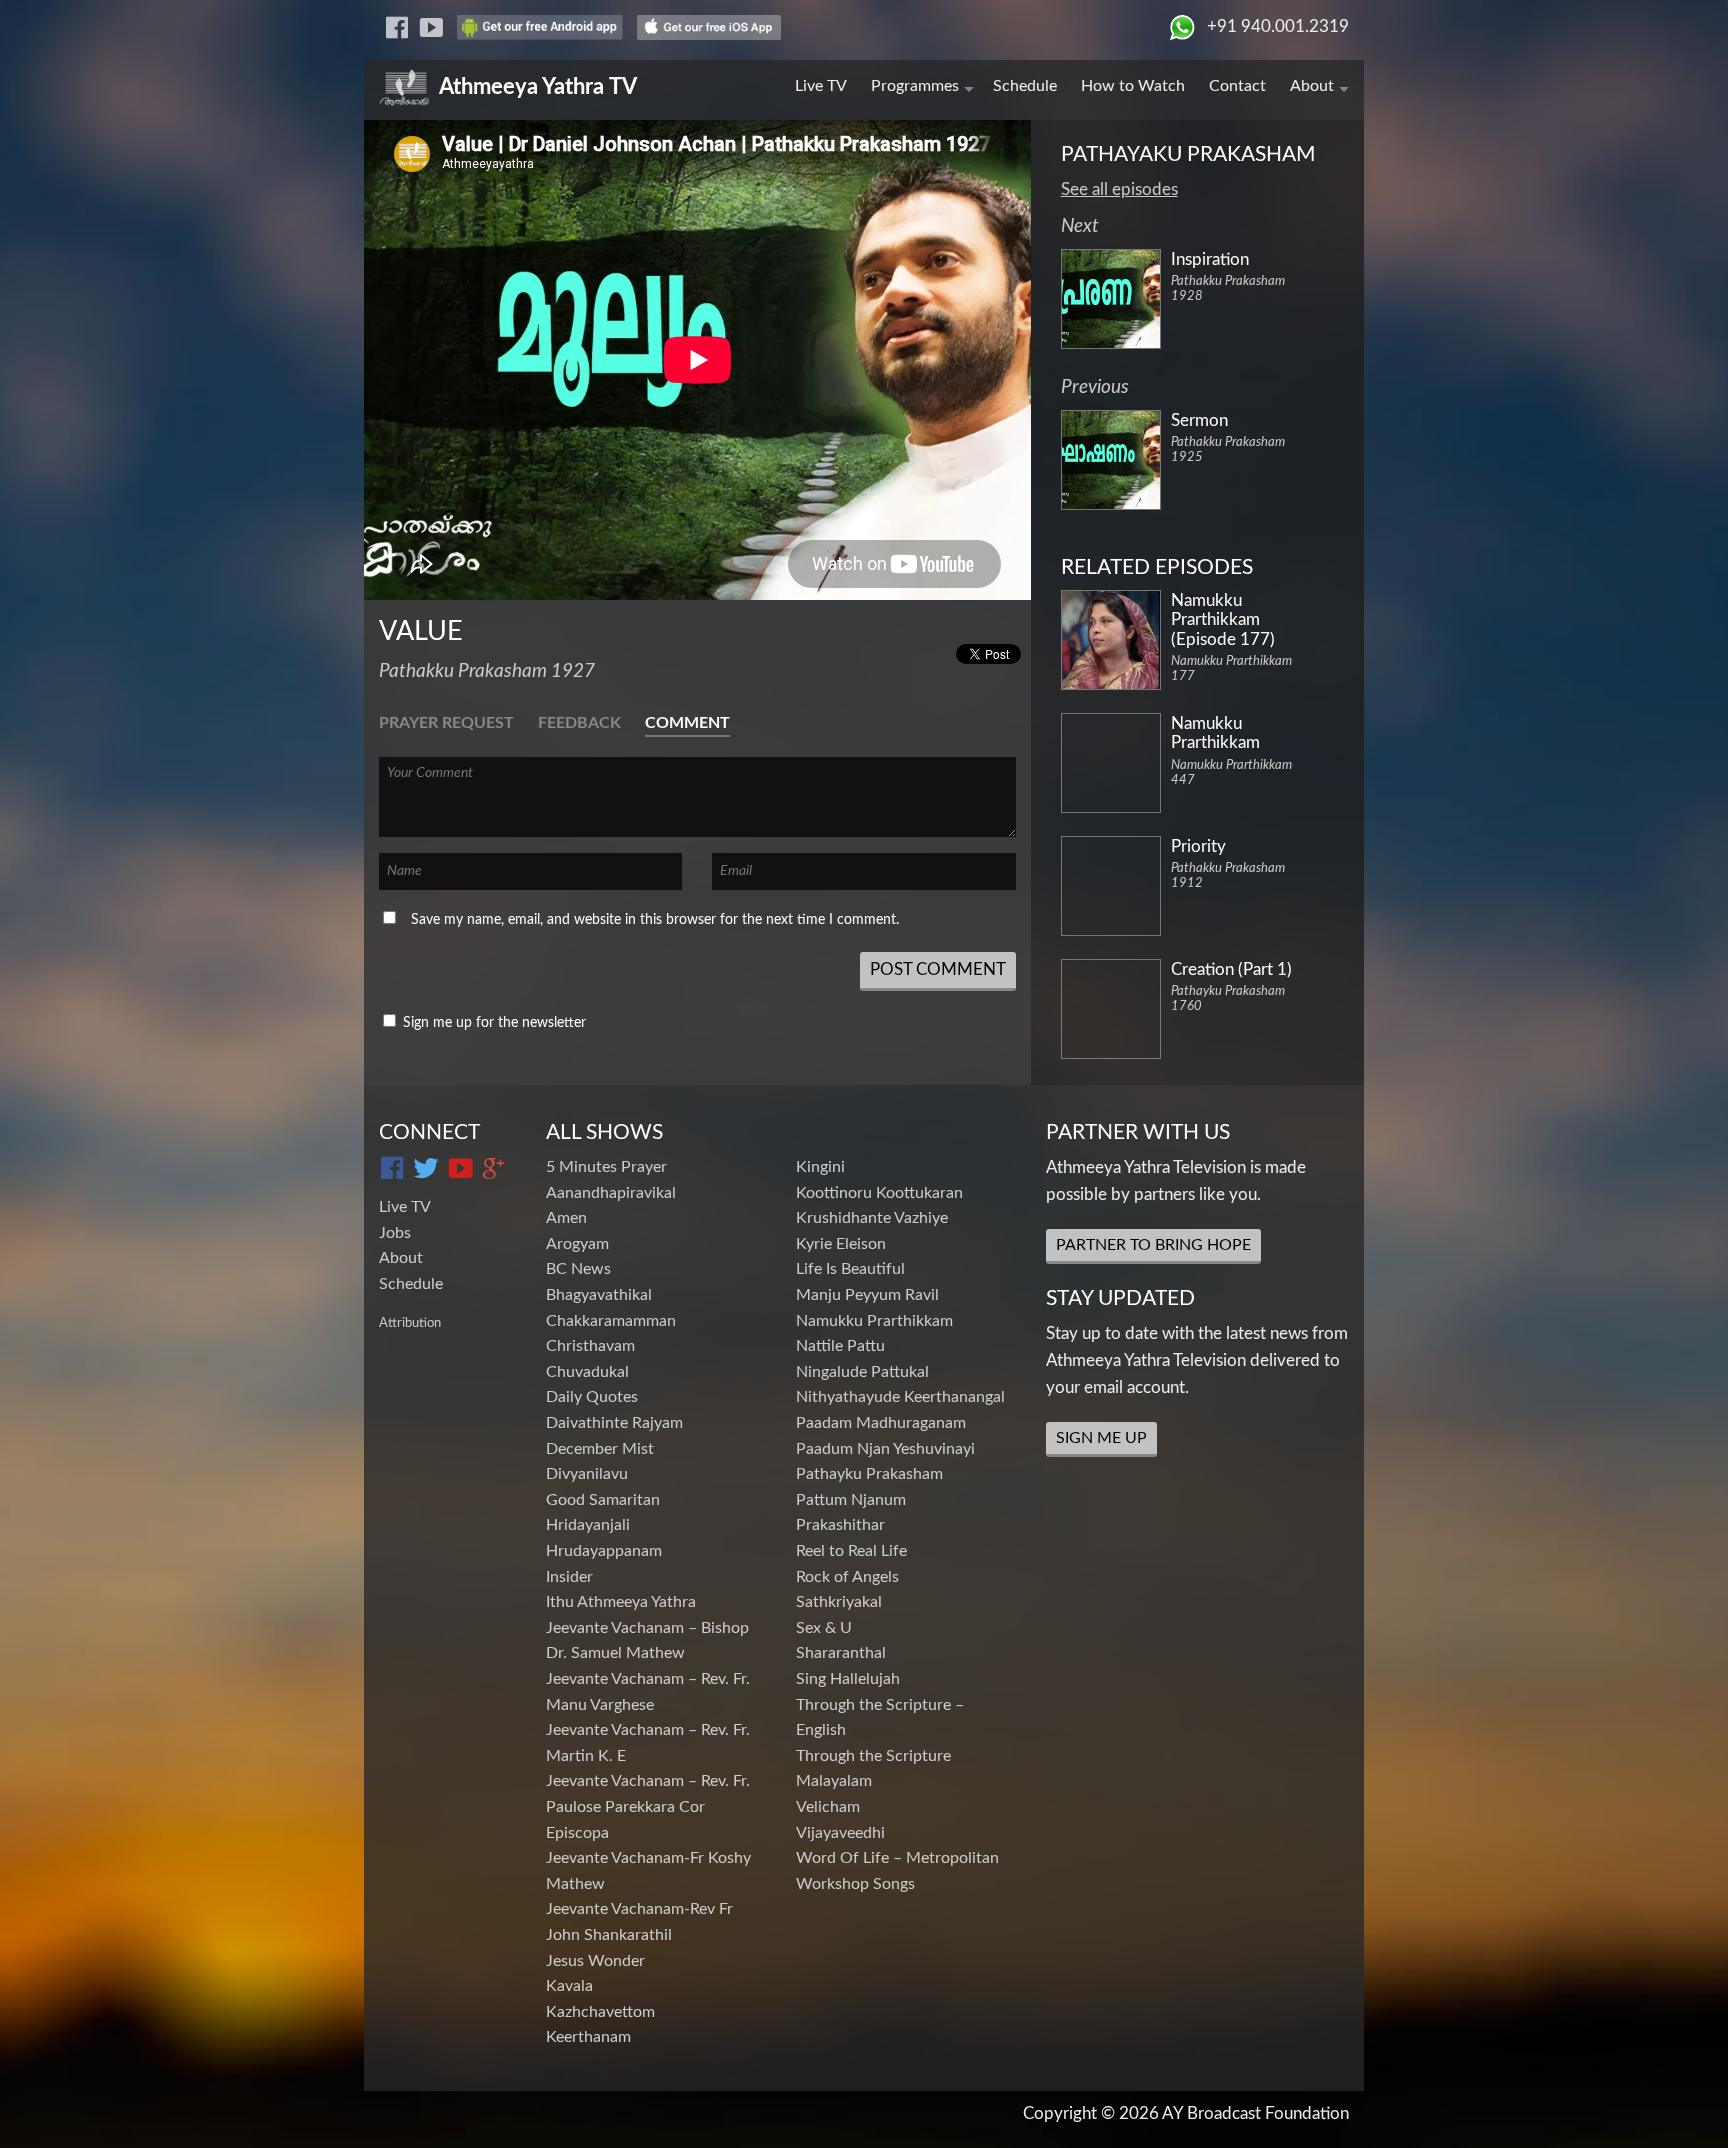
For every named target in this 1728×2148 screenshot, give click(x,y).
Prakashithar (840, 1525)
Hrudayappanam (604, 1551)
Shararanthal (841, 1653)
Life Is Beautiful (850, 1269)
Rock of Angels (847, 1577)
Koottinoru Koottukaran (879, 1193)
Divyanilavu (587, 1474)
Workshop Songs (855, 1884)
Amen (566, 1218)
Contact (1237, 86)
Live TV (821, 86)
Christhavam (590, 1346)
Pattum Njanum (851, 1500)
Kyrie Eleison (841, 1244)
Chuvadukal (587, 1372)
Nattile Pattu (840, 1346)
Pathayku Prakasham (869, 1474)
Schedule (1025, 86)
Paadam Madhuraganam (881, 1423)
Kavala (569, 1986)
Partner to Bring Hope (1153, 1245)
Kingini (820, 1167)
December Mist (600, 1449)
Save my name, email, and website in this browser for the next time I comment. (655, 920)
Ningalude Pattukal (862, 1372)
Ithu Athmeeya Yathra (621, 1602)
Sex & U (824, 1628)
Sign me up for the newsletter (492, 1023)
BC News (578, 1269)
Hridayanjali (588, 1525)
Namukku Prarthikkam (874, 1321)
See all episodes (1119, 189)
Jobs (395, 1233)
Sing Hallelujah (848, 1679)
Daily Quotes (592, 1397)
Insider (569, 1577)
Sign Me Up (1101, 1438)
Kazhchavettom (600, 2012)
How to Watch (1133, 86)
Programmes (915, 86)
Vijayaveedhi (840, 1833)
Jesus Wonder (595, 1961)
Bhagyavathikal (599, 1295)
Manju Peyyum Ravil (867, 1295)
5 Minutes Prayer (606, 1167)
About (1312, 86)
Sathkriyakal (839, 1602)
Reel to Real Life (851, 1551)
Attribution (410, 1323)
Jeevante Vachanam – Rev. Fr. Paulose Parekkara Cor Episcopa (648, 1806)
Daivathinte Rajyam (614, 1423)
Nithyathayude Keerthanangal (900, 1397)
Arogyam (577, 1244)
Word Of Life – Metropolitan (897, 1858)
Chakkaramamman (611, 1321)
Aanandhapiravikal (611, 1193)
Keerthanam (588, 2037)
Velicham (828, 1807)
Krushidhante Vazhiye (872, 1218)
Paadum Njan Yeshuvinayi (885, 1449)
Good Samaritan (603, 1500)
